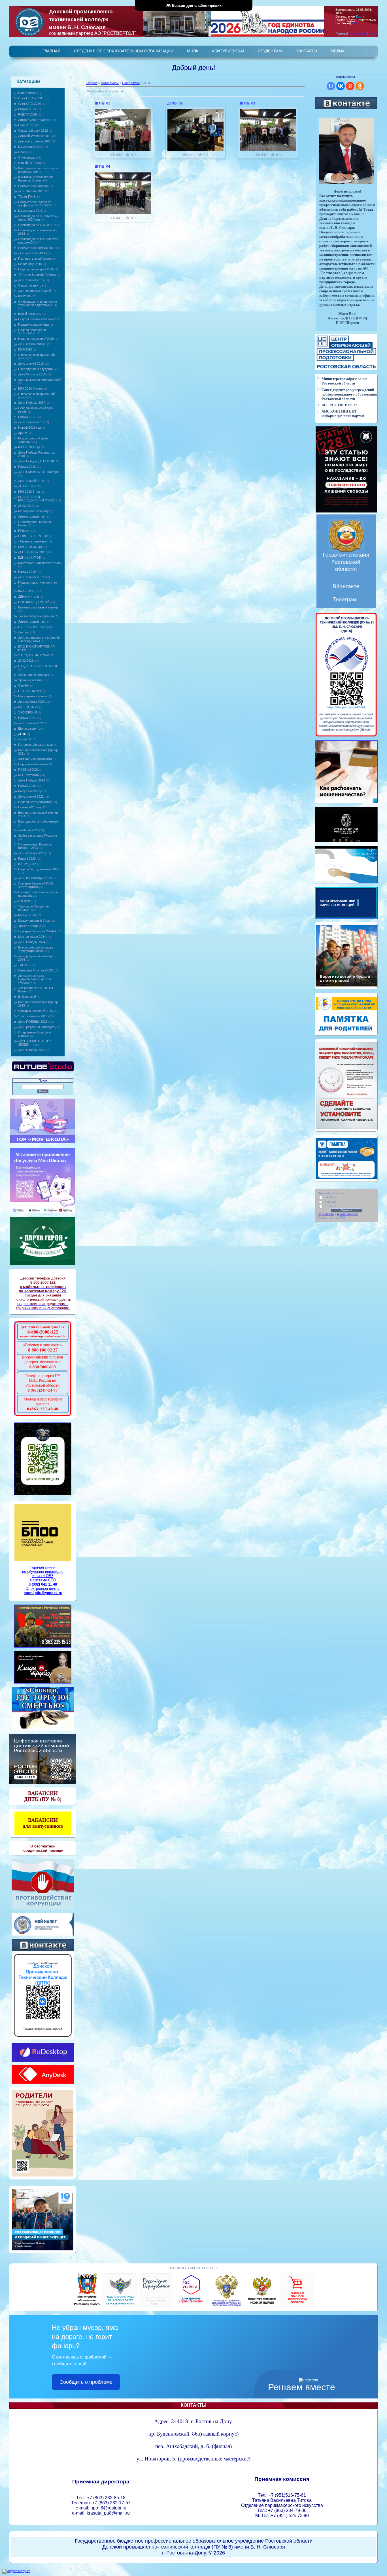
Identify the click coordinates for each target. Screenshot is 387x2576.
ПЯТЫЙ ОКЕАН (30, 691)
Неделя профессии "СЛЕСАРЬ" (32, 332)
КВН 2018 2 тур (29, 492)
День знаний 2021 (31, 723)
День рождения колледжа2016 (40, 380)
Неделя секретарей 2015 (36, 269)
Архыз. (23, 433)
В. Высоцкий (27, 997)
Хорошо (330, 1202)
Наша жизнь (27, 93)
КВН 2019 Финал (30, 547)
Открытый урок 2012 (33, 131)
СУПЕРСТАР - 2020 (32, 627)
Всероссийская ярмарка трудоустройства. (36, 949)
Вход (372, 33)
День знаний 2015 (31, 280)
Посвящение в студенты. (36, 369)
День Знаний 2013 (31, 191)
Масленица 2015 (30, 264)
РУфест (24, 531)
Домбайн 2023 (28, 830)
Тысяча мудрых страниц (36, 616)
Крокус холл (27, 915)
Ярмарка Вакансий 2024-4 (37, 931)
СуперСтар (26, 125)
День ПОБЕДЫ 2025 (33, 1022)
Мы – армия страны (32, 696)
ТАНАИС (25, 965)
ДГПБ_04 (102, 166)
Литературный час (31, 516)
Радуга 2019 (27, 572)
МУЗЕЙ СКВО (28, 707)
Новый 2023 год (29, 807)
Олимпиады (27, 157)
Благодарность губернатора (38, 821)
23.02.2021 (26, 661)
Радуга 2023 (27, 858)
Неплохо (331, 1206)
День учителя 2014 (32, 253)
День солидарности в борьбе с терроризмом (39, 639)
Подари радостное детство (38, 582)
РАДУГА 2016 (27, 114)
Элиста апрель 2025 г (34, 1016)
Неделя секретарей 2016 (36, 339)
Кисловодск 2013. (31, 211)
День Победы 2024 (32, 942)
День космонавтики (32, 344)
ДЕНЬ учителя (28, 597)
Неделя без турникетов (35, 802)
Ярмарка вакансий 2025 (35, 1011)
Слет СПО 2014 (29, 104)
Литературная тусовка (34, 120)
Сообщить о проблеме (86, 2382)
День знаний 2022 (31, 796)
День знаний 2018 (31, 481)
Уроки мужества (30, 680)
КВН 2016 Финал (30, 388)
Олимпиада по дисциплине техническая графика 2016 (38, 303)
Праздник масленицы (34, 324)
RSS (355, 23)
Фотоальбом (110, 83)
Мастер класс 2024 (32, 937)
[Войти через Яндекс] (350, 86)
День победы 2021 (31, 702)
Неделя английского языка (37, 319)
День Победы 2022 (32, 780)
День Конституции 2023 (35, 878)
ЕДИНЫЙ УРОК (29, 558)
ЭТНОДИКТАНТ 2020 (34, 655)
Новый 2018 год (29, 428)
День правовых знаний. (35, 291)
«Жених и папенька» (33, 541)
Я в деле (24, 901)
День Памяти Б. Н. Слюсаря (38, 472)
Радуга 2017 (27, 417)
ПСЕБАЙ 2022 (28, 770)
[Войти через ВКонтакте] (341, 86)
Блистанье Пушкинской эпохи (40, 563)
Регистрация (358, 33)
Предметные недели (33, 186)
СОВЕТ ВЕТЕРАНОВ (33, 536)
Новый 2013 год (29, 163)
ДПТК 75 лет (27, 486)
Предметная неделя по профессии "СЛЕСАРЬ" (35, 204)
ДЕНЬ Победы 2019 (32, 552)
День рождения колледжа (36, 1027)
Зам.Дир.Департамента (35, 759)
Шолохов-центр (29, 729)
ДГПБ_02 (175, 103)
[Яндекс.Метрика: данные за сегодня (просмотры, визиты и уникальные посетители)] (16, 2571)
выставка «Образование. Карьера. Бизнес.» (36, 179)
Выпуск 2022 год (30, 791)
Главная (92, 83)
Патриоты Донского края (36, 745)
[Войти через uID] (331, 86)
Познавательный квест (35, 259)
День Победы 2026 (32, 1050)
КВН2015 (25, 296)
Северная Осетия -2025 (35, 970)
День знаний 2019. (31, 577)
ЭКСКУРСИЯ (27, 712)
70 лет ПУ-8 (27, 196)
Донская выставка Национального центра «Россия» (35, 979)
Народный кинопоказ (33, 764)
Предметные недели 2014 (37, 248)
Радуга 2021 (27, 718)
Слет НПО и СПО (31, 98)
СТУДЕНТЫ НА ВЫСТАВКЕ (38, 666)
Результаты (326, 1214)
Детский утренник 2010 (35, 136)
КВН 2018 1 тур (29, 447)
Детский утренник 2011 (35, 141)
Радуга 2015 (27, 109)
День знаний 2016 (31, 364)
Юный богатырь (30, 314)
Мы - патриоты (29, 775)
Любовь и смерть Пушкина (38, 836)
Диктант (24, 632)
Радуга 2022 (27, 786)
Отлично (331, 1197)
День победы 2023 (31, 853)
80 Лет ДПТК (27, 864)
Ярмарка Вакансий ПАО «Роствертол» (36, 885)
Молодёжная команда (34, 511)
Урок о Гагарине (30, 926)
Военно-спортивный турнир (38, 607)
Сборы (23, 152)
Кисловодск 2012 (30, 147)
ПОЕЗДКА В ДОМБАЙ (34, 602)
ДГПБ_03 (247, 103)
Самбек (24, 685)
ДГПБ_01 (102, 103)
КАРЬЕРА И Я (28, 591)
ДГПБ (22, 734)
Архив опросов (348, 1214)
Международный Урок (34, 920)
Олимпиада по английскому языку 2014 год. (38, 218)
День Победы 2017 (32, 403)
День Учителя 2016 (32, 374)
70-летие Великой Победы (37, 275)
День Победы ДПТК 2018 (36, 461)
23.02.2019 (26, 506)
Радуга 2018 (27, 467)
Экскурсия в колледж (33, 675)
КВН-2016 (25, 349)
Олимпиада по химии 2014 (37, 225)
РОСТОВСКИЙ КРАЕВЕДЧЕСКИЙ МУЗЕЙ (37, 499)
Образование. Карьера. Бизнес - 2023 (35, 846)
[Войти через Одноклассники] (360, 86)
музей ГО (25, 739)
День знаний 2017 (31, 422)
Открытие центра (31, 285)
